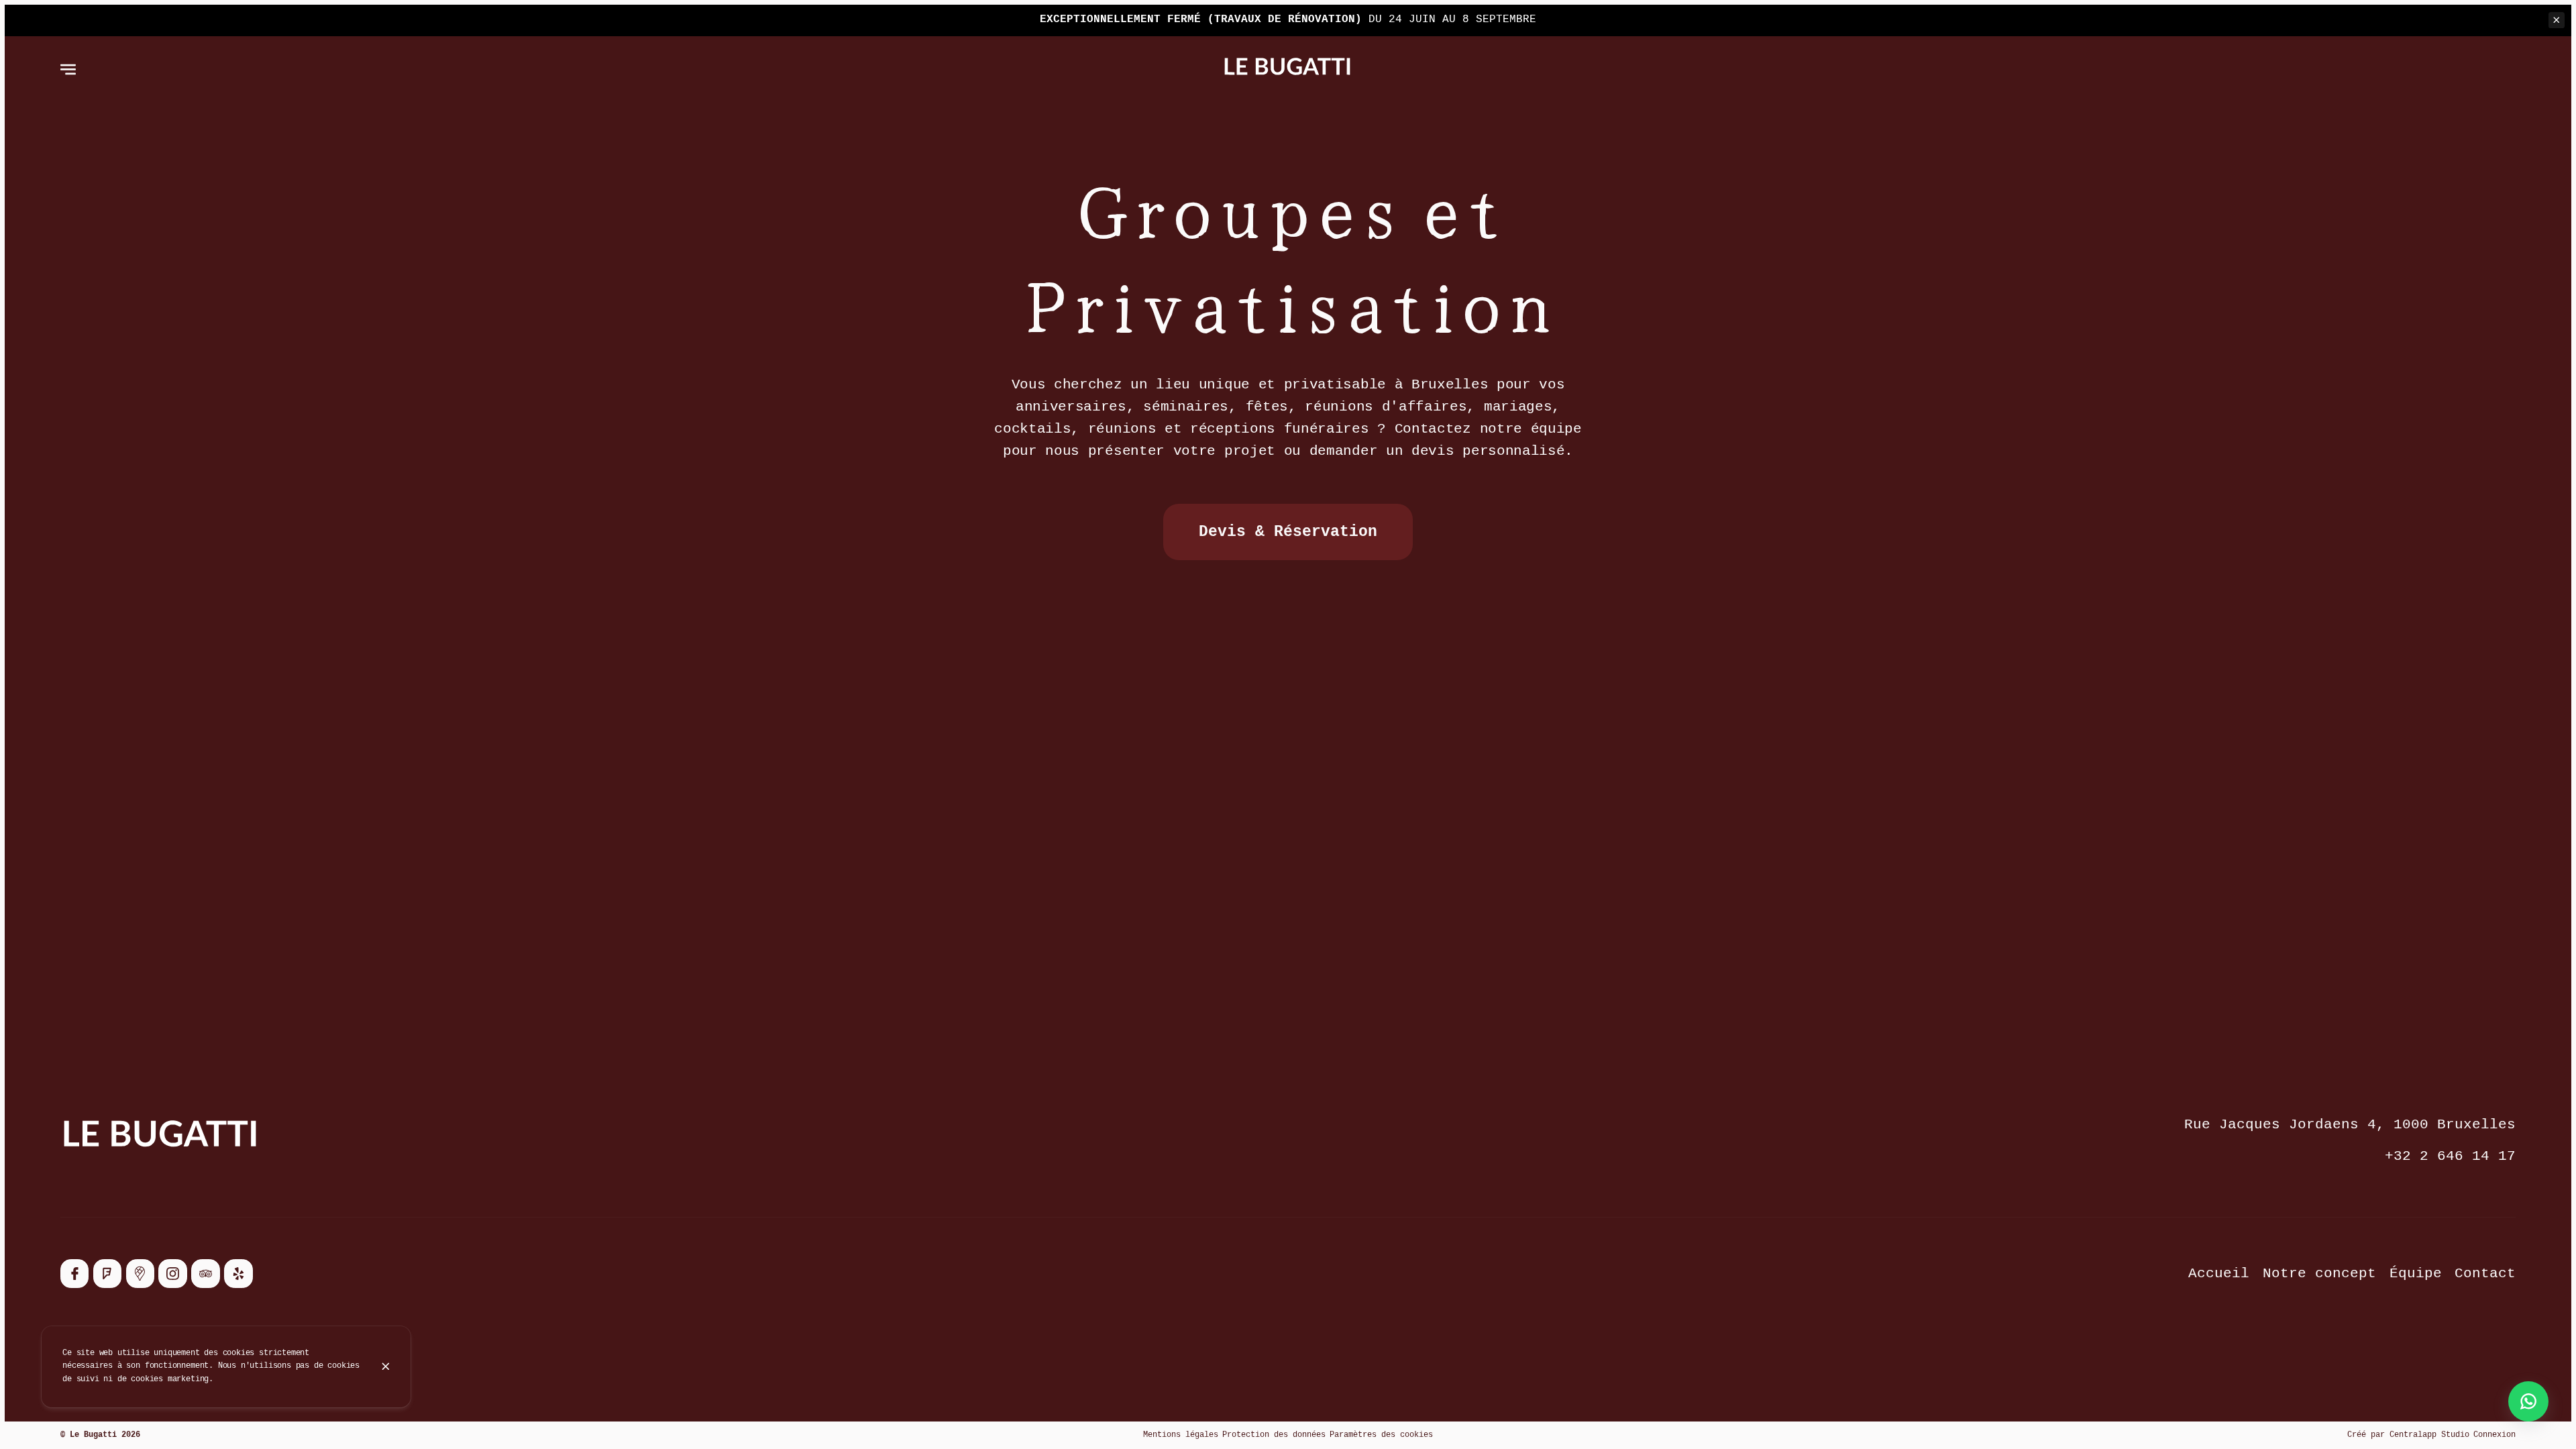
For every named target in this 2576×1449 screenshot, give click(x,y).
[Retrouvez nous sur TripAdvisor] (205, 1273)
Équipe (2416, 1274)
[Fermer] (386, 1366)
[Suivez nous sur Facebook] (74, 1273)
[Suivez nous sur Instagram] (172, 1273)
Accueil (2219, 1274)
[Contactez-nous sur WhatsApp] (2528, 1401)
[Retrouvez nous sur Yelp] (238, 1273)
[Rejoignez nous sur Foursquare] (107, 1273)
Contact (2485, 1274)
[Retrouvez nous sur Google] (140, 1273)
